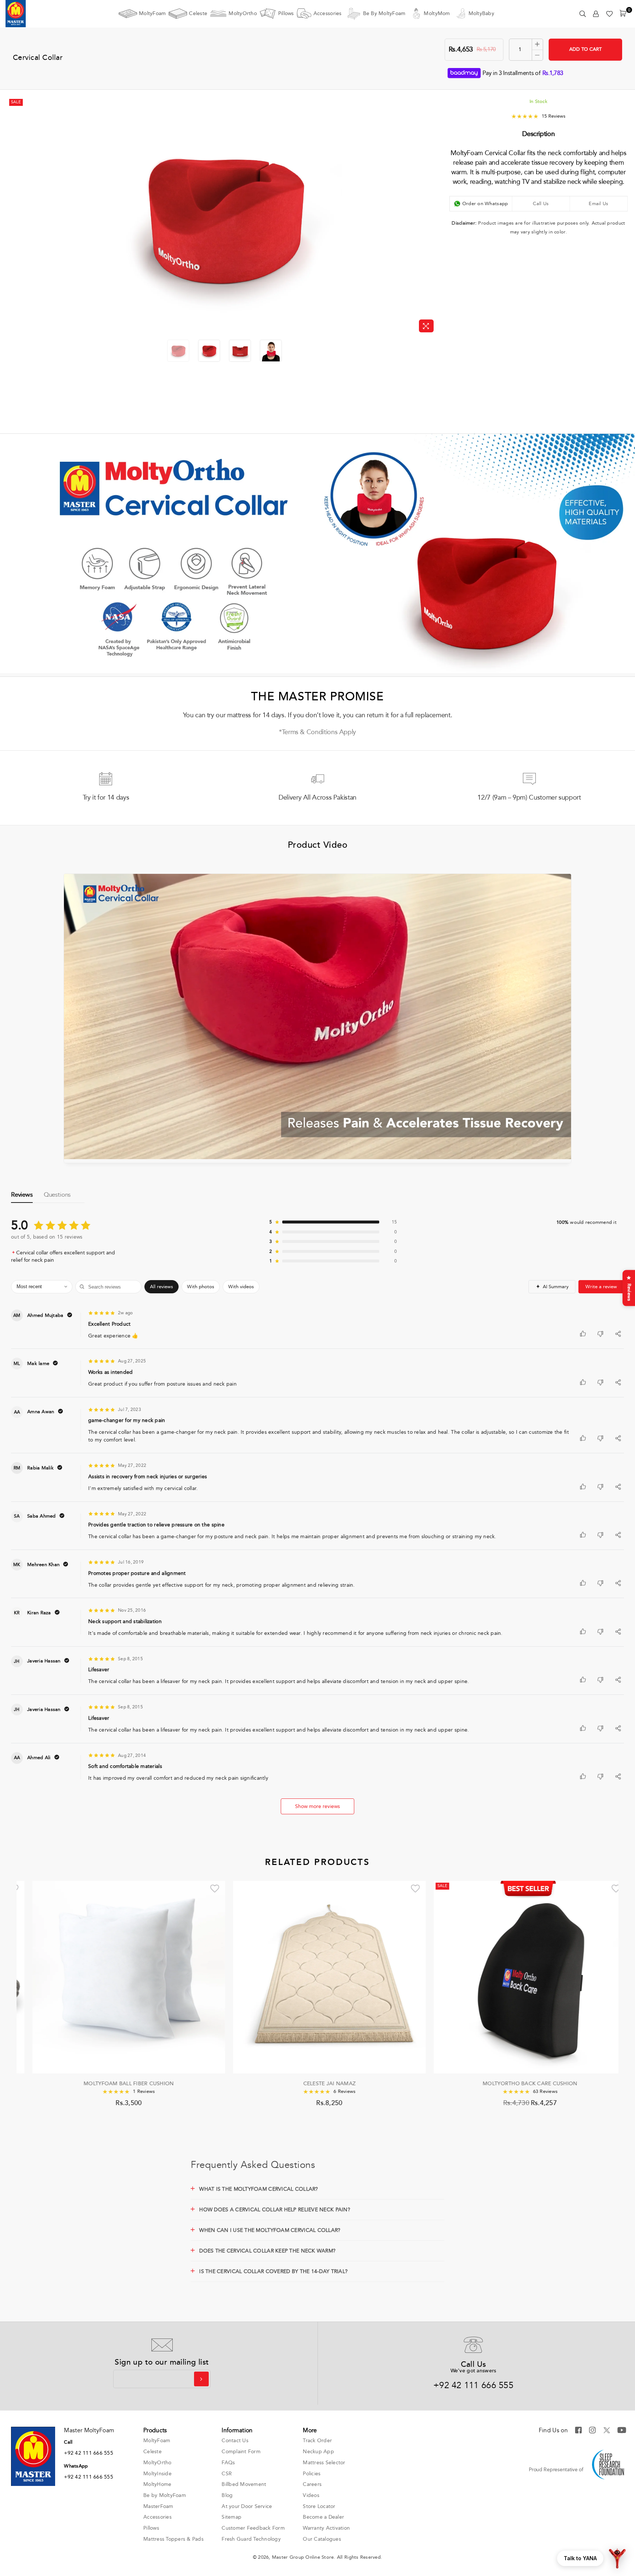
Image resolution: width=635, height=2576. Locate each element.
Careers (312, 2484)
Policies (312, 2474)
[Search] (583, 14)
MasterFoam (158, 2506)
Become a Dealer (323, 2517)
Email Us (598, 203)
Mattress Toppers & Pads (173, 2539)
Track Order (317, 2441)
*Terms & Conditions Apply (317, 732)
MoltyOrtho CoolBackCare (518, 2084)
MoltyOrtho (243, 13)
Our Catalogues (322, 2539)
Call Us (541, 203)
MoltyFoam (152, 13)
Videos (311, 2495)
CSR (227, 2474)
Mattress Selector (324, 2463)
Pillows (286, 13)
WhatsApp (76, 2466)
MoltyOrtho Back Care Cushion (117, 2084)
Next (432, 216)
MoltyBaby (481, 13)
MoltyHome (157, 2484)
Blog (227, 2495)
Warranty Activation (326, 2528)
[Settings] (596, 14)
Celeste (198, 13)
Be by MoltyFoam (384, 13)
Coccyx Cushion (317, 2084)
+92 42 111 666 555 (473, 2385)
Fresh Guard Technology (251, 2539)
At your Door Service (247, 2506)
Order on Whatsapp (485, 203)
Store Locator (319, 2506)
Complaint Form (241, 2452)
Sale (16, 102)
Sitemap (232, 2517)
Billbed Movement (244, 2484)
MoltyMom (437, 13)
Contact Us (235, 2441)
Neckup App (318, 2452)
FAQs (228, 2463)
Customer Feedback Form (253, 2528)
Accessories (328, 13)
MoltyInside (157, 2474)
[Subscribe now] (201, 2379)
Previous (14, 216)
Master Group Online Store (303, 2557)
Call (68, 2442)
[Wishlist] (609, 14)
